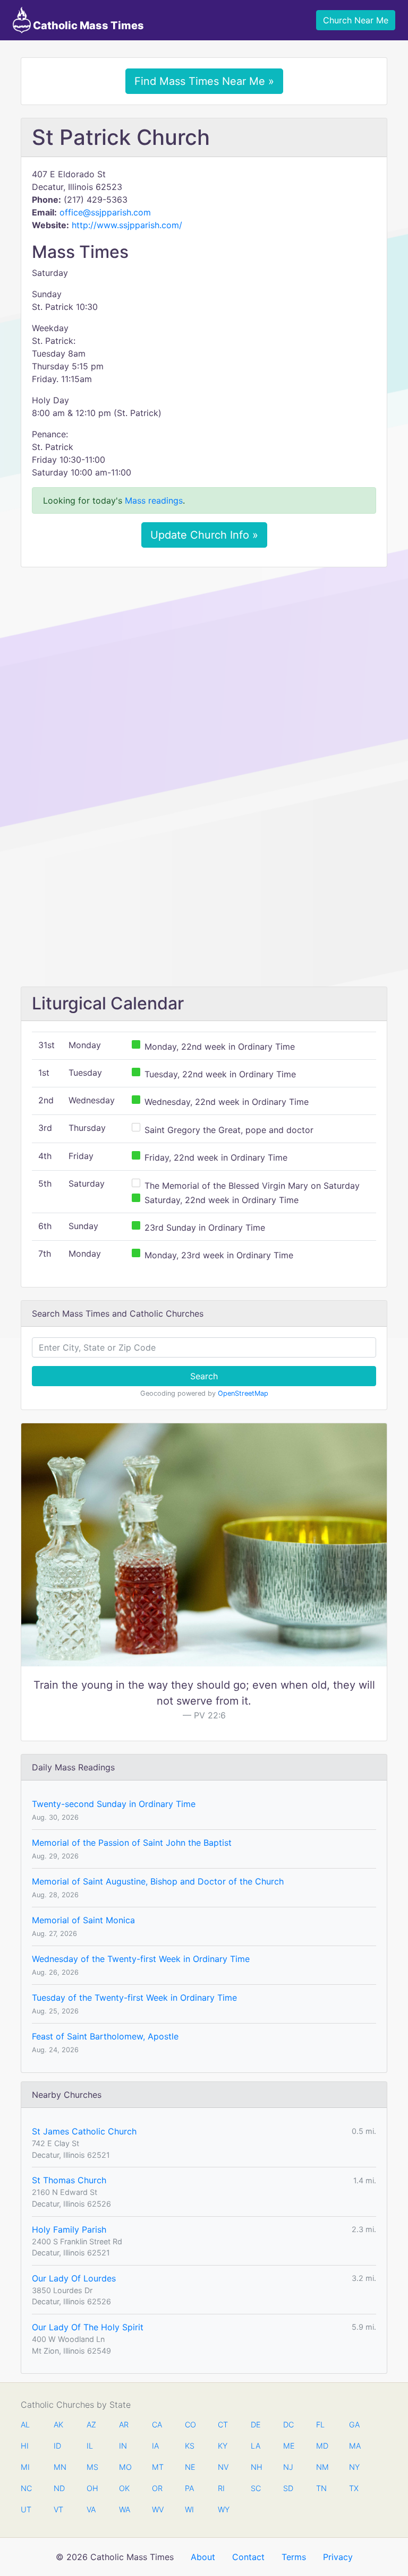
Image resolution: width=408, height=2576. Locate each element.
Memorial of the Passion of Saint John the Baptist (132, 1843)
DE (256, 2424)
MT (157, 2467)
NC (26, 2488)
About (203, 2557)
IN (123, 2446)
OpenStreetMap (243, 1393)
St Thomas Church (69, 2180)
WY (223, 2509)
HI (25, 2446)
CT (223, 2424)
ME (288, 2446)
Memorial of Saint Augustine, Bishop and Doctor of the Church (158, 1881)
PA (189, 2488)
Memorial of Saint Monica (83, 1920)
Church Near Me (356, 20)
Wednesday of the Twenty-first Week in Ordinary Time (141, 1959)
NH (256, 2467)
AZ (91, 2424)
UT (26, 2509)
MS (92, 2467)
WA (124, 2509)
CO (190, 2424)
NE (190, 2467)
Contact (248, 2557)
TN (321, 2488)
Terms (294, 2557)
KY (223, 2446)
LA (256, 2446)
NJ (288, 2467)
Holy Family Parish (69, 2229)
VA (91, 2509)
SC (256, 2488)
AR (124, 2424)
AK (58, 2424)
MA (354, 2446)
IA (155, 2446)
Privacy (338, 2557)
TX (354, 2488)
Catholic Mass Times (87, 25)
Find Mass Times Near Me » (204, 81)
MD (321, 2446)
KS (190, 2446)
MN (59, 2467)
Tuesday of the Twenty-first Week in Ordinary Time (134, 1998)
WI (189, 2509)
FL (320, 2424)
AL (25, 2424)
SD (288, 2488)
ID (57, 2446)
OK (124, 2488)
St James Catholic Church (84, 2131)
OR (157, 2488)
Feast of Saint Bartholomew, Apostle (105, 2036)
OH (92, 2488)
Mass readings (154, 500)
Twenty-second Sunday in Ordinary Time (114, 1804)
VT (58, 2509)
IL (90, 2446)
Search (204, 1376)
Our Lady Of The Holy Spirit (88, 2327)
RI (221, 2488)
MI (25, 2467)
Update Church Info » (204, 535)
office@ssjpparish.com (105, 212)
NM (321, 2467)
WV (157, 2509)
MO (124, 2467)
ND (59, 2488)
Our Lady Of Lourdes (74, 2278)
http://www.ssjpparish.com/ (127, 225)
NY (354, 2467)
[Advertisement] (204, 654)
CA (157, 2424)
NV (223, 2467)
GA (354, 2424)
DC (288, 2424)
